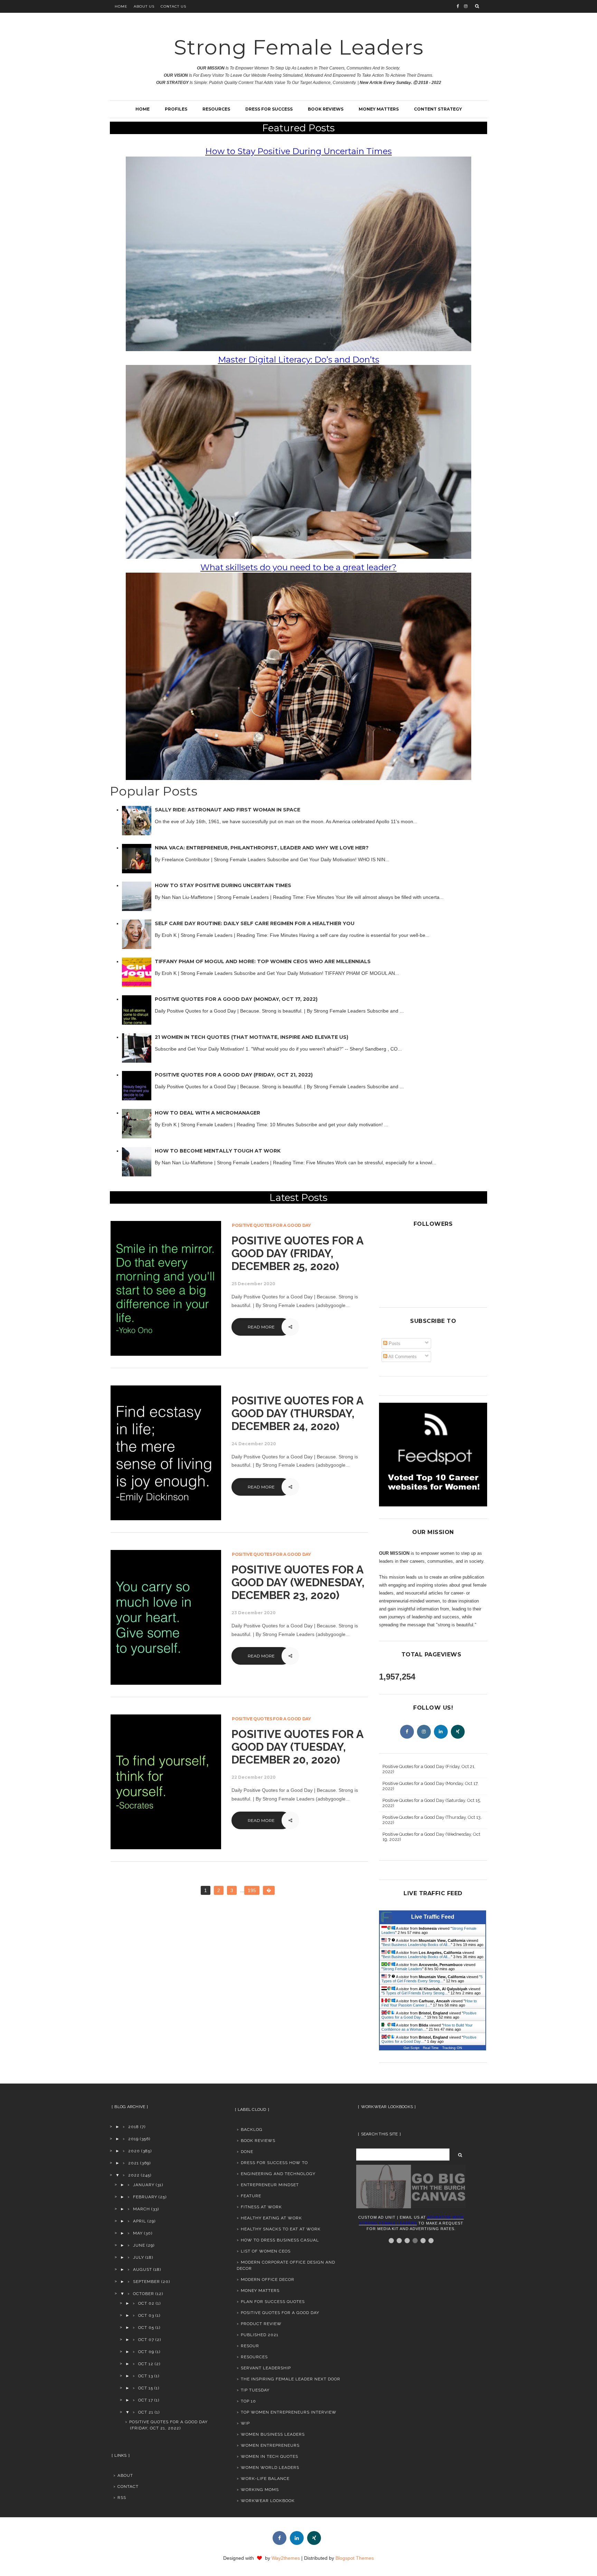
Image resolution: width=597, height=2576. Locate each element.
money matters (260, 2291)
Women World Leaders (270, 2467)
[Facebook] (407, 1732)
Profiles (176, 109)
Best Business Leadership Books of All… (417, 1945)
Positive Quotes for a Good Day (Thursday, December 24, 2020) (297, 1413)
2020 (134, 2151)
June (139, 2245)
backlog (252, 2130)
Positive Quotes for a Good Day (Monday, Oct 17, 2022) (236, 999)
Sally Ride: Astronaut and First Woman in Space (228, 810)
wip (245, 2423)
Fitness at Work (261, 2207)
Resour (250, 2346)
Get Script (411, 2048)
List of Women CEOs (266, 2251)
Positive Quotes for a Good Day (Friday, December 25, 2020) (297, 1253)
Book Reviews (326, 109)
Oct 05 (146, 2328)
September (146, 2282)
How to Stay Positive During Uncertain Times (223, 885)
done (247, 2152)
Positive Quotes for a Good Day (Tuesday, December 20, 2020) (297, 1747)
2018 (134, 2127)
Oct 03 (146, 2315)
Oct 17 (146, 2400)
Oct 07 (146, 2340)
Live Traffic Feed (433, 1917)
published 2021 (260, 2335)
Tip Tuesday (255, 2390)
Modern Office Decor (268, 2279)
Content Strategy (438, 109)
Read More (261, 1327)
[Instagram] (424, 1732)
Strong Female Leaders (299, 47)
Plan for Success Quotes (273, 2302)
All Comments (402, 1357)
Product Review (261, 2324)
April (140, 2221)
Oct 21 (146, 2412)
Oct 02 (146, 2303)
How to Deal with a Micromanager (207, 1113)
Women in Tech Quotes (269, 2456)
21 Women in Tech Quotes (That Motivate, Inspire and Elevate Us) (252, 1037)
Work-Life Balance (265, 2479)
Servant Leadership (266, 2368)
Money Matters (379, 109)
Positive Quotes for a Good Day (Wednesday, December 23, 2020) (298, 1582)
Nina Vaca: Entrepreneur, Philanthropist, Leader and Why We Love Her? (262, 848)
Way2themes (286, 2558)
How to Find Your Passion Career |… (429, 2003)
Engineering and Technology (278, 2174)
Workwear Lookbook (268, 2501)
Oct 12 (146, 2364)
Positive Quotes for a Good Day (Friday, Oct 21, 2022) (234, 1075)
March (141, 2209)
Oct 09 (146, 2352)
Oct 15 (146, 2388)
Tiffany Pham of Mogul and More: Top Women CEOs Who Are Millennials (263, 961)
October (144, 2294)
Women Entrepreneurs (270, 2445)
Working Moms (260, 2490)
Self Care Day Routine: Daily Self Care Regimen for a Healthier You (255, 923)
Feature (251, 2196)
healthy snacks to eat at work (281, 2229)
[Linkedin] (441, 1732)
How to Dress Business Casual (280, 2240)
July (139, 2257)
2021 (134, 2163)
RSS (122, 2498)
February (145, 2197)
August (143, 2269)
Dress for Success (269, 109)
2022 (134, 2175)
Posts (394, 1343)
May (138, 2233)
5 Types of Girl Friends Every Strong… (432, 1979)
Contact (128, 2486)
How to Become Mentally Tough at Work (218, 1151)
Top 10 (248, 2401)
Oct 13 (146, 2376)
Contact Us (173, 6)
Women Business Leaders (273, 2434)
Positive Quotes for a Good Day (271, 1225)
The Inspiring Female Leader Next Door (291, 2379)
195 (252, 1890)
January (144, 2185)
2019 (133, 2139)
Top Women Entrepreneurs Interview (289, 2412)
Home (121, 6)
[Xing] (458, 1732)
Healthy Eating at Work (271, 2218)
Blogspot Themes (355, 2558)
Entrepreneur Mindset (270, 2185)
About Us (144, 6)
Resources (216, 109)
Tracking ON (452, 2048)
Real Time (431, 2048)
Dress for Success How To (274, 2163)
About (125, 2475)
